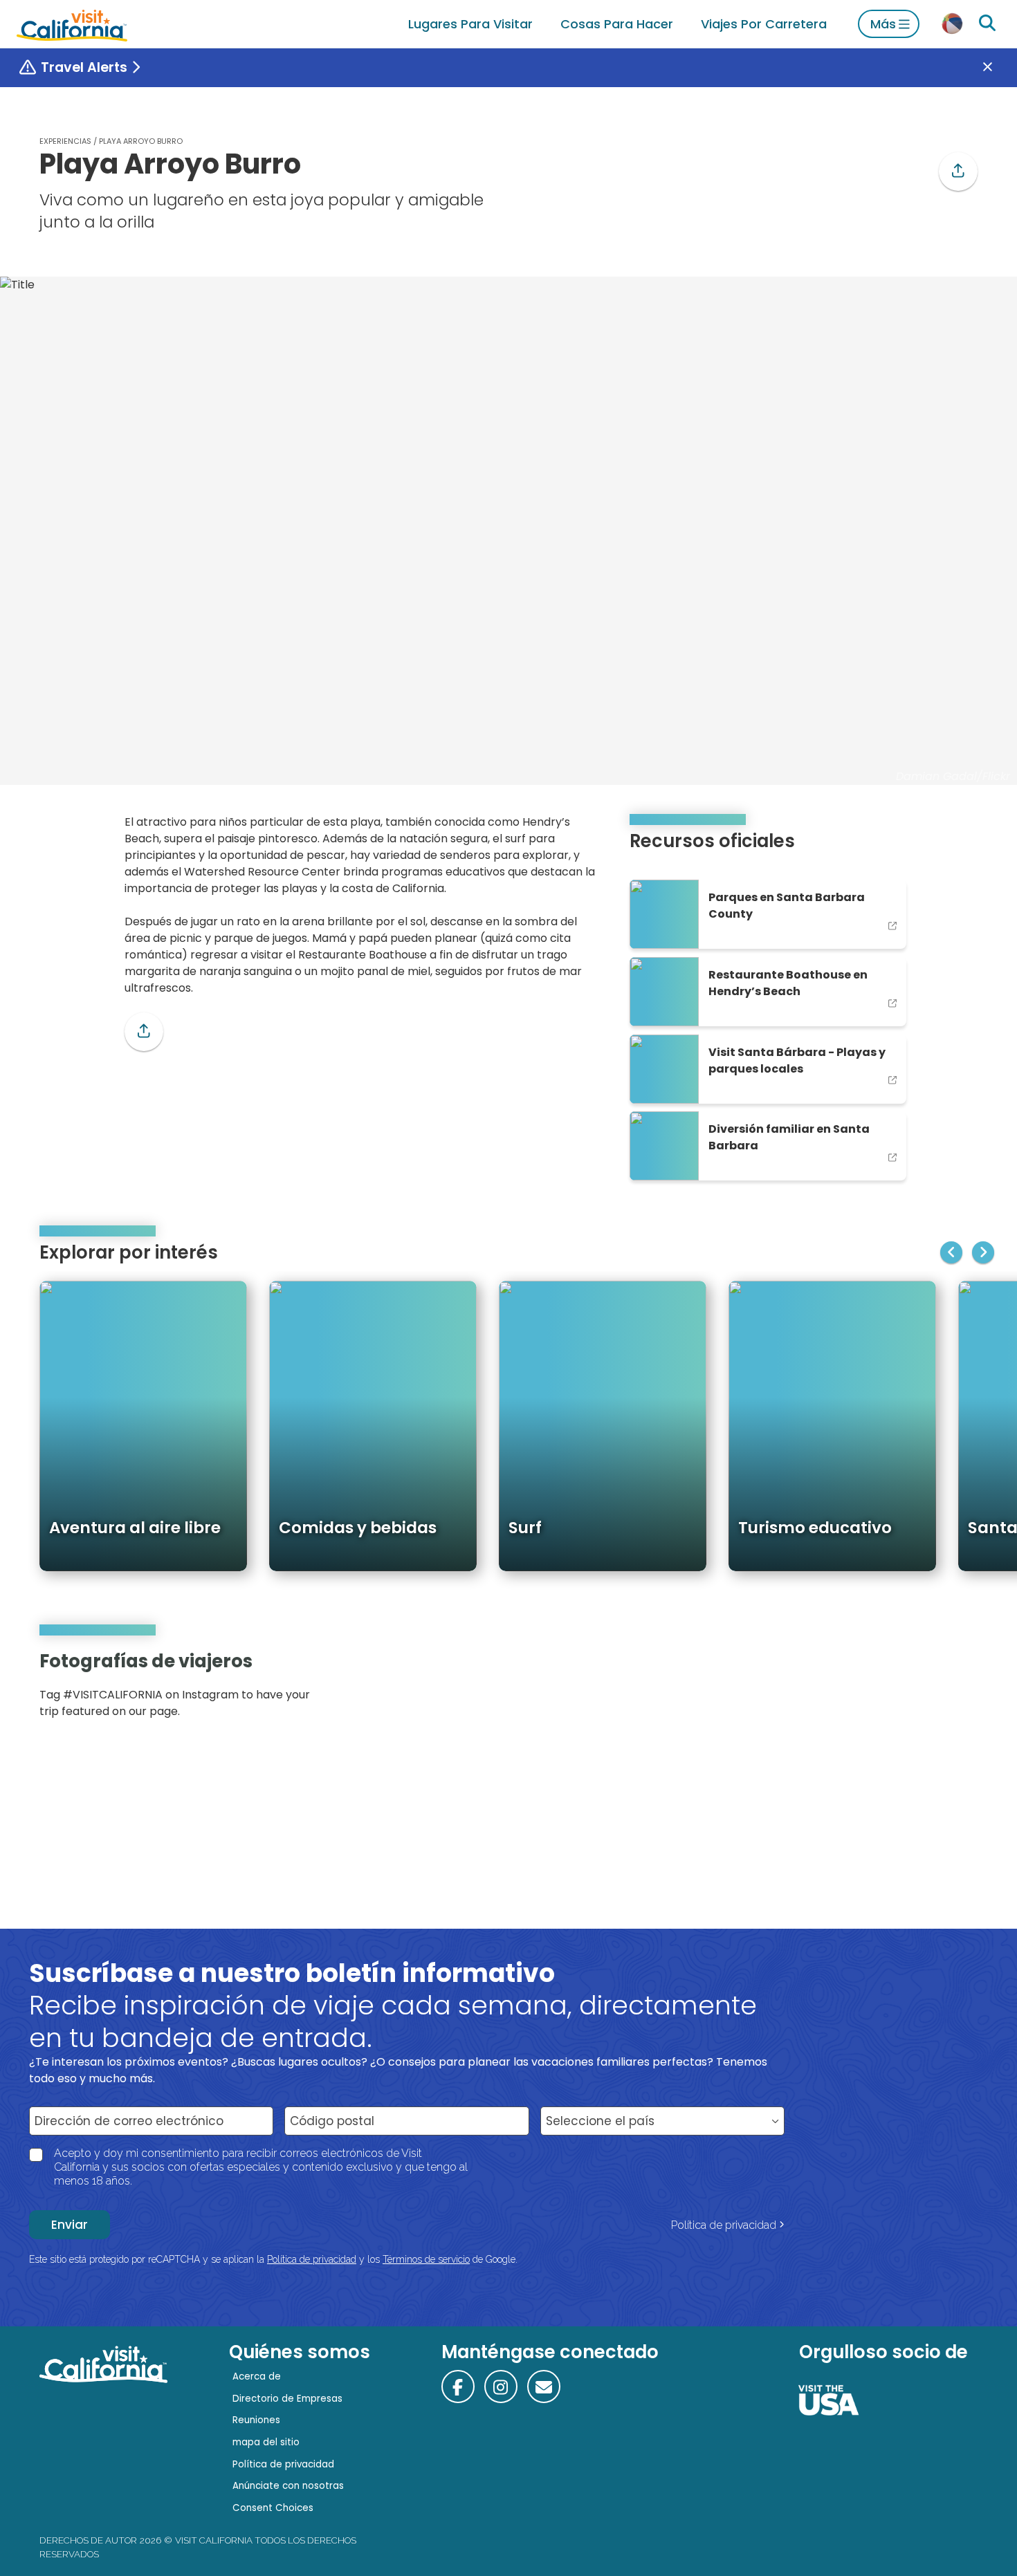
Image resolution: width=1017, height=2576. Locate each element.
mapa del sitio (266, 2442)
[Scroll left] (951, 1252)
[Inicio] (72, 24)
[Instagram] (917, 1690)
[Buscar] (987, 24)
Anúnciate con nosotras (288, 2486)
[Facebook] (458, 2387)
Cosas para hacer (617, 24)
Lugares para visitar (470, 24)
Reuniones (256, 2420)
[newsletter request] (544, 2387)
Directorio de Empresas (287, 2399)
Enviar (70, 2225)
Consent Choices (273, 2508)
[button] (958, 172)
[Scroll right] (983, 1252)
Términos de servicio (426, 2259)
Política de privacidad (724, 2225)
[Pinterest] (937, 1690)
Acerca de (257, 2376)
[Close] (998, 68)
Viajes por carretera (764, 24)
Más (883, 24)
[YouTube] (957, 1690)
